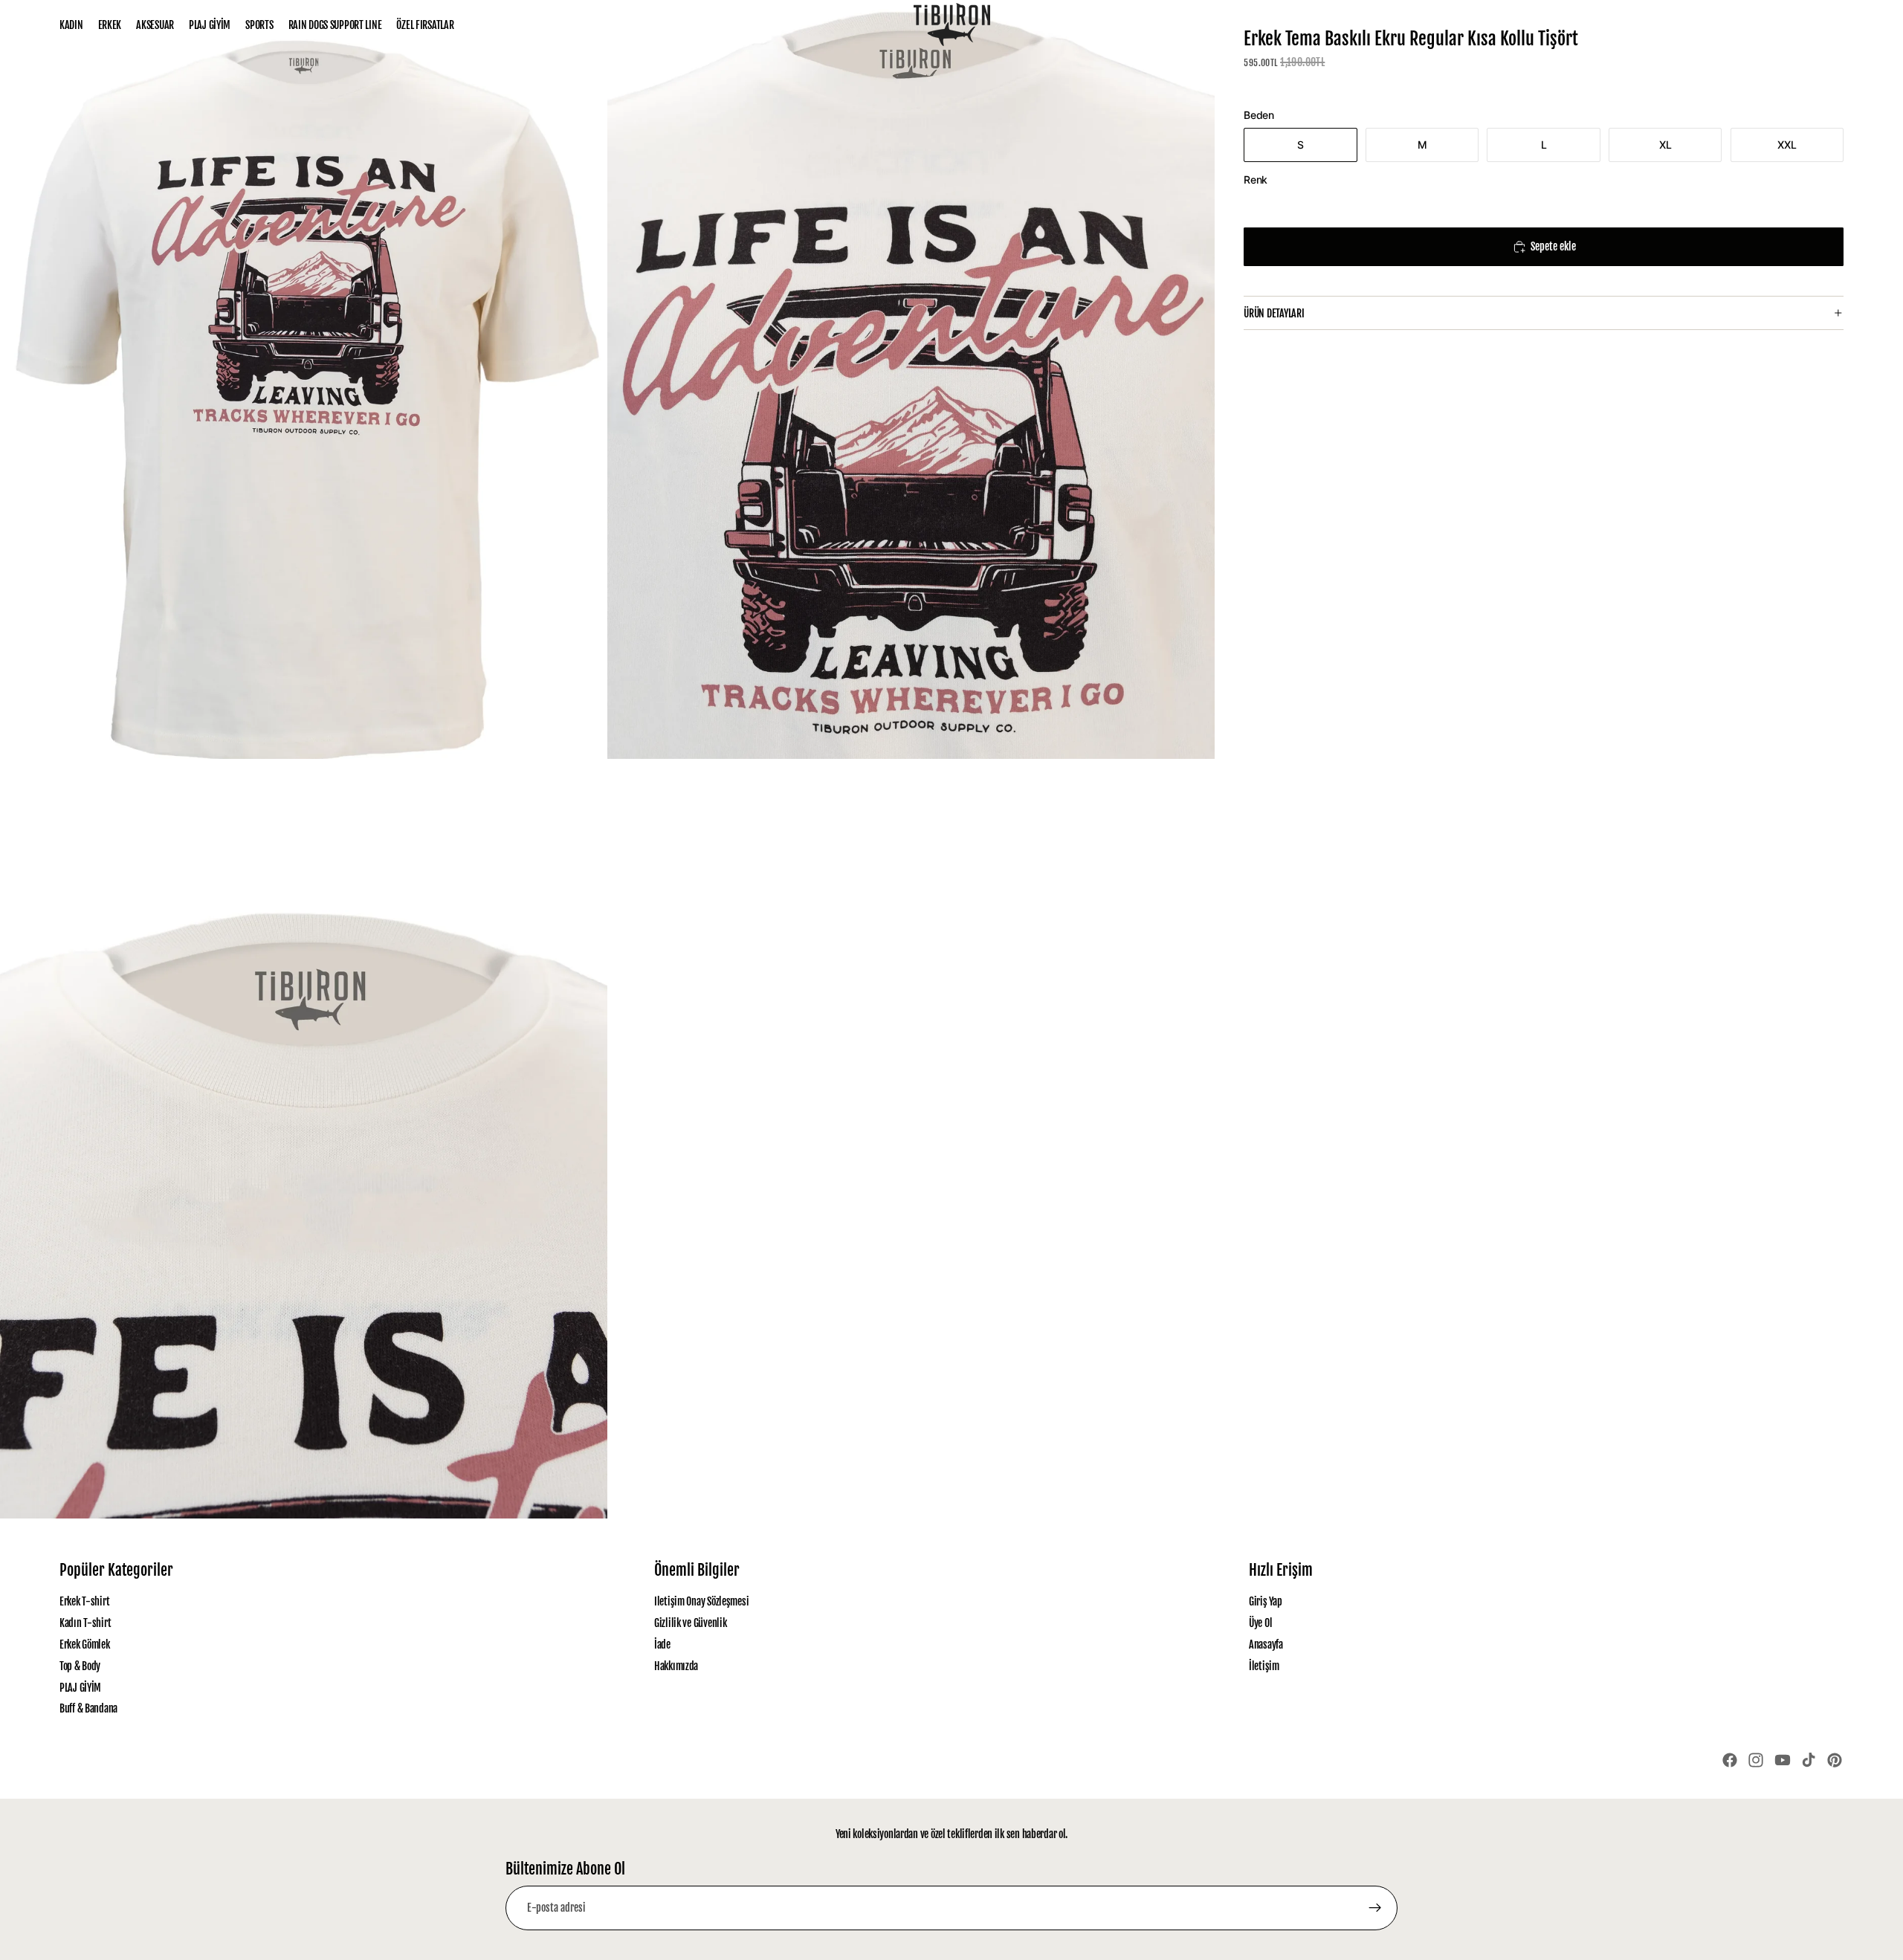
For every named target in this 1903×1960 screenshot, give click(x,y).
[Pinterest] (1835, 1760)
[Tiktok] (1809, 1760)
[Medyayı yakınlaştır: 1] (304, 379)
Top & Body (80, 1665)
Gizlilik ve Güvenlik (690, 1623)
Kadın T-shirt (85, 1623)
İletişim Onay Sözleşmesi (701, 1601)
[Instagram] (1756, 1760)
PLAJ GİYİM (80, 1687)
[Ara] (1769, 25)
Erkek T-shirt (84, 1601)
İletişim (1264, 1665)
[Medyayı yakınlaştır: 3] (304, 1138)
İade (662, 1644)
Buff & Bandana (88, 1708)
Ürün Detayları (1274, 313)
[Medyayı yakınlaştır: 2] (911, 379)
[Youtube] (1783, 1760)
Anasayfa (1266, 1644)
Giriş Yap (1265, 1601)
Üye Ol (1260, 1623)
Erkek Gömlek (85, 1644)
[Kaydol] (1375, 1908)
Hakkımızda (676, 1665)
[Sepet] (1833, 25)
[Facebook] (1730, 1760)
